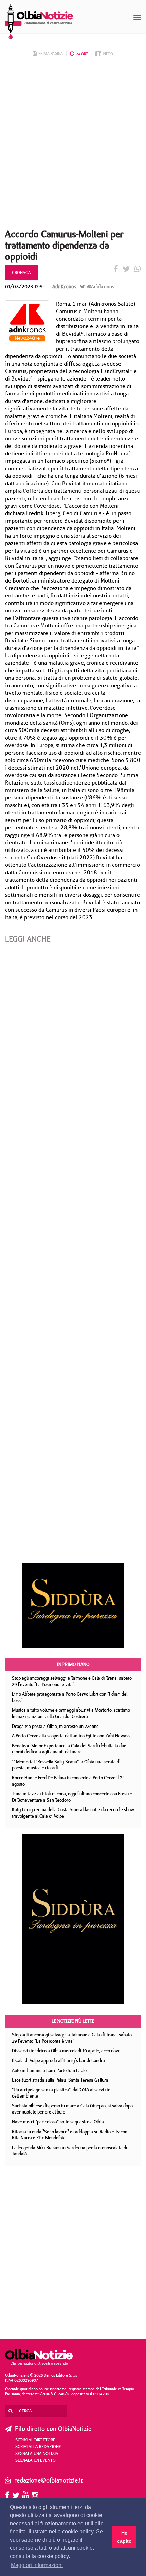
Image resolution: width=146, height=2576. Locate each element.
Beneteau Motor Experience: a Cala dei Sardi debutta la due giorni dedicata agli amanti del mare (69, 1749)
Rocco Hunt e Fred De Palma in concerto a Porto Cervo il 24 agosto (68, 1781)
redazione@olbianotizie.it (49, 2480)
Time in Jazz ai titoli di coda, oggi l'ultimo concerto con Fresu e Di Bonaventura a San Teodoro (72, 1797)
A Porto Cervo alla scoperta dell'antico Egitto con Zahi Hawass (71, 1736)
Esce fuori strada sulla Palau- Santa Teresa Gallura (60, 2080)
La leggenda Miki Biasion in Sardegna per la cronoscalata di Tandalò (70, 2151)
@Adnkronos (100, 287)
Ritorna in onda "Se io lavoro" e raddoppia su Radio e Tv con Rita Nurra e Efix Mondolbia (70, 2135)
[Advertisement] (73, 145)
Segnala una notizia (37, 2453)
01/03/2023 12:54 (25, 287)
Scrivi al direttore (35, 2440)
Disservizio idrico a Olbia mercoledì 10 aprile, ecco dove (66, 2051)
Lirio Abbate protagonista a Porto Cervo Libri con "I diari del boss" (70, 1697)
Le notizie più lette (73, 2021)
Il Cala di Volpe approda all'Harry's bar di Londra (58, 2060)
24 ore (82, 54)
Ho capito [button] (124, 2537)
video (108, 54)
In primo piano (73, 1664)
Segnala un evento (35, 2460)
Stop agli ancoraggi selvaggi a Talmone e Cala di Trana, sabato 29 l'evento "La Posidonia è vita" (72, 1681)
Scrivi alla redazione (38, 2446)
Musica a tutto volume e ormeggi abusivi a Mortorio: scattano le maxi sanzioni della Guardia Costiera (71, 1713)
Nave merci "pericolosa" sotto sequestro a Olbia (58, 2122)
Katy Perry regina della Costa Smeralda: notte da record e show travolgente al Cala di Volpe (73, 1813)
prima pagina (51, 54)
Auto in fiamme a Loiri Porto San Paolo (49, 2070)
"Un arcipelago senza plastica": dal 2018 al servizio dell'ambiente (61, 2093)
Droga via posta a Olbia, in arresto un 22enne (55, 1726)
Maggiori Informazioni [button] (37, 2565)
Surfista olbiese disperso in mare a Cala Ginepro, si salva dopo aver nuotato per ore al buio (72, 2109)
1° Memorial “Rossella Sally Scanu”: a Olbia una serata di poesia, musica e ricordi (66, 1765)
